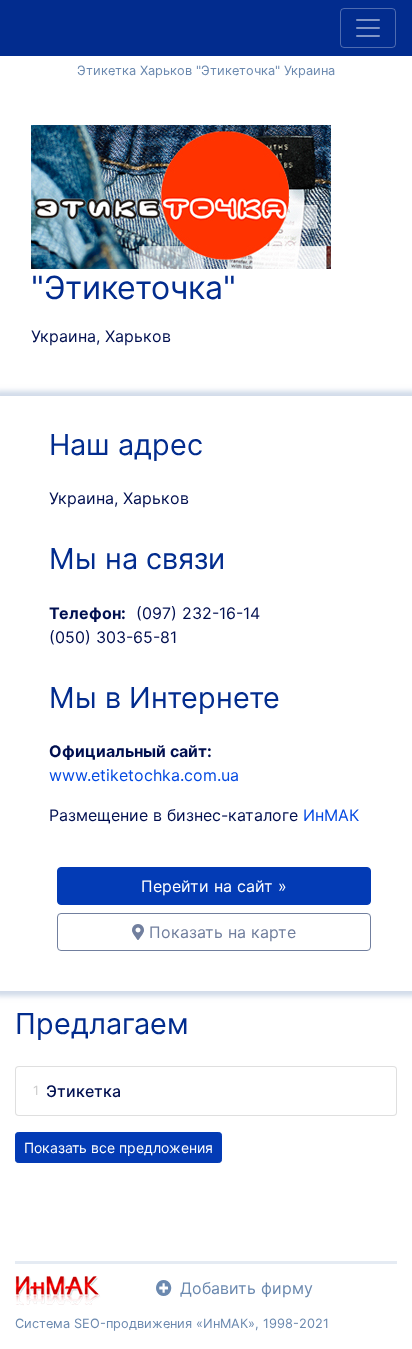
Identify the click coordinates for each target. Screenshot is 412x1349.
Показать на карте (220, 932)
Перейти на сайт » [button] (214, 886)
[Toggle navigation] (368, 28)
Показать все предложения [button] (118, 1147)
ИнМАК (331, 815)
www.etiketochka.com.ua (144, 775)
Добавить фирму (246, 1288)
